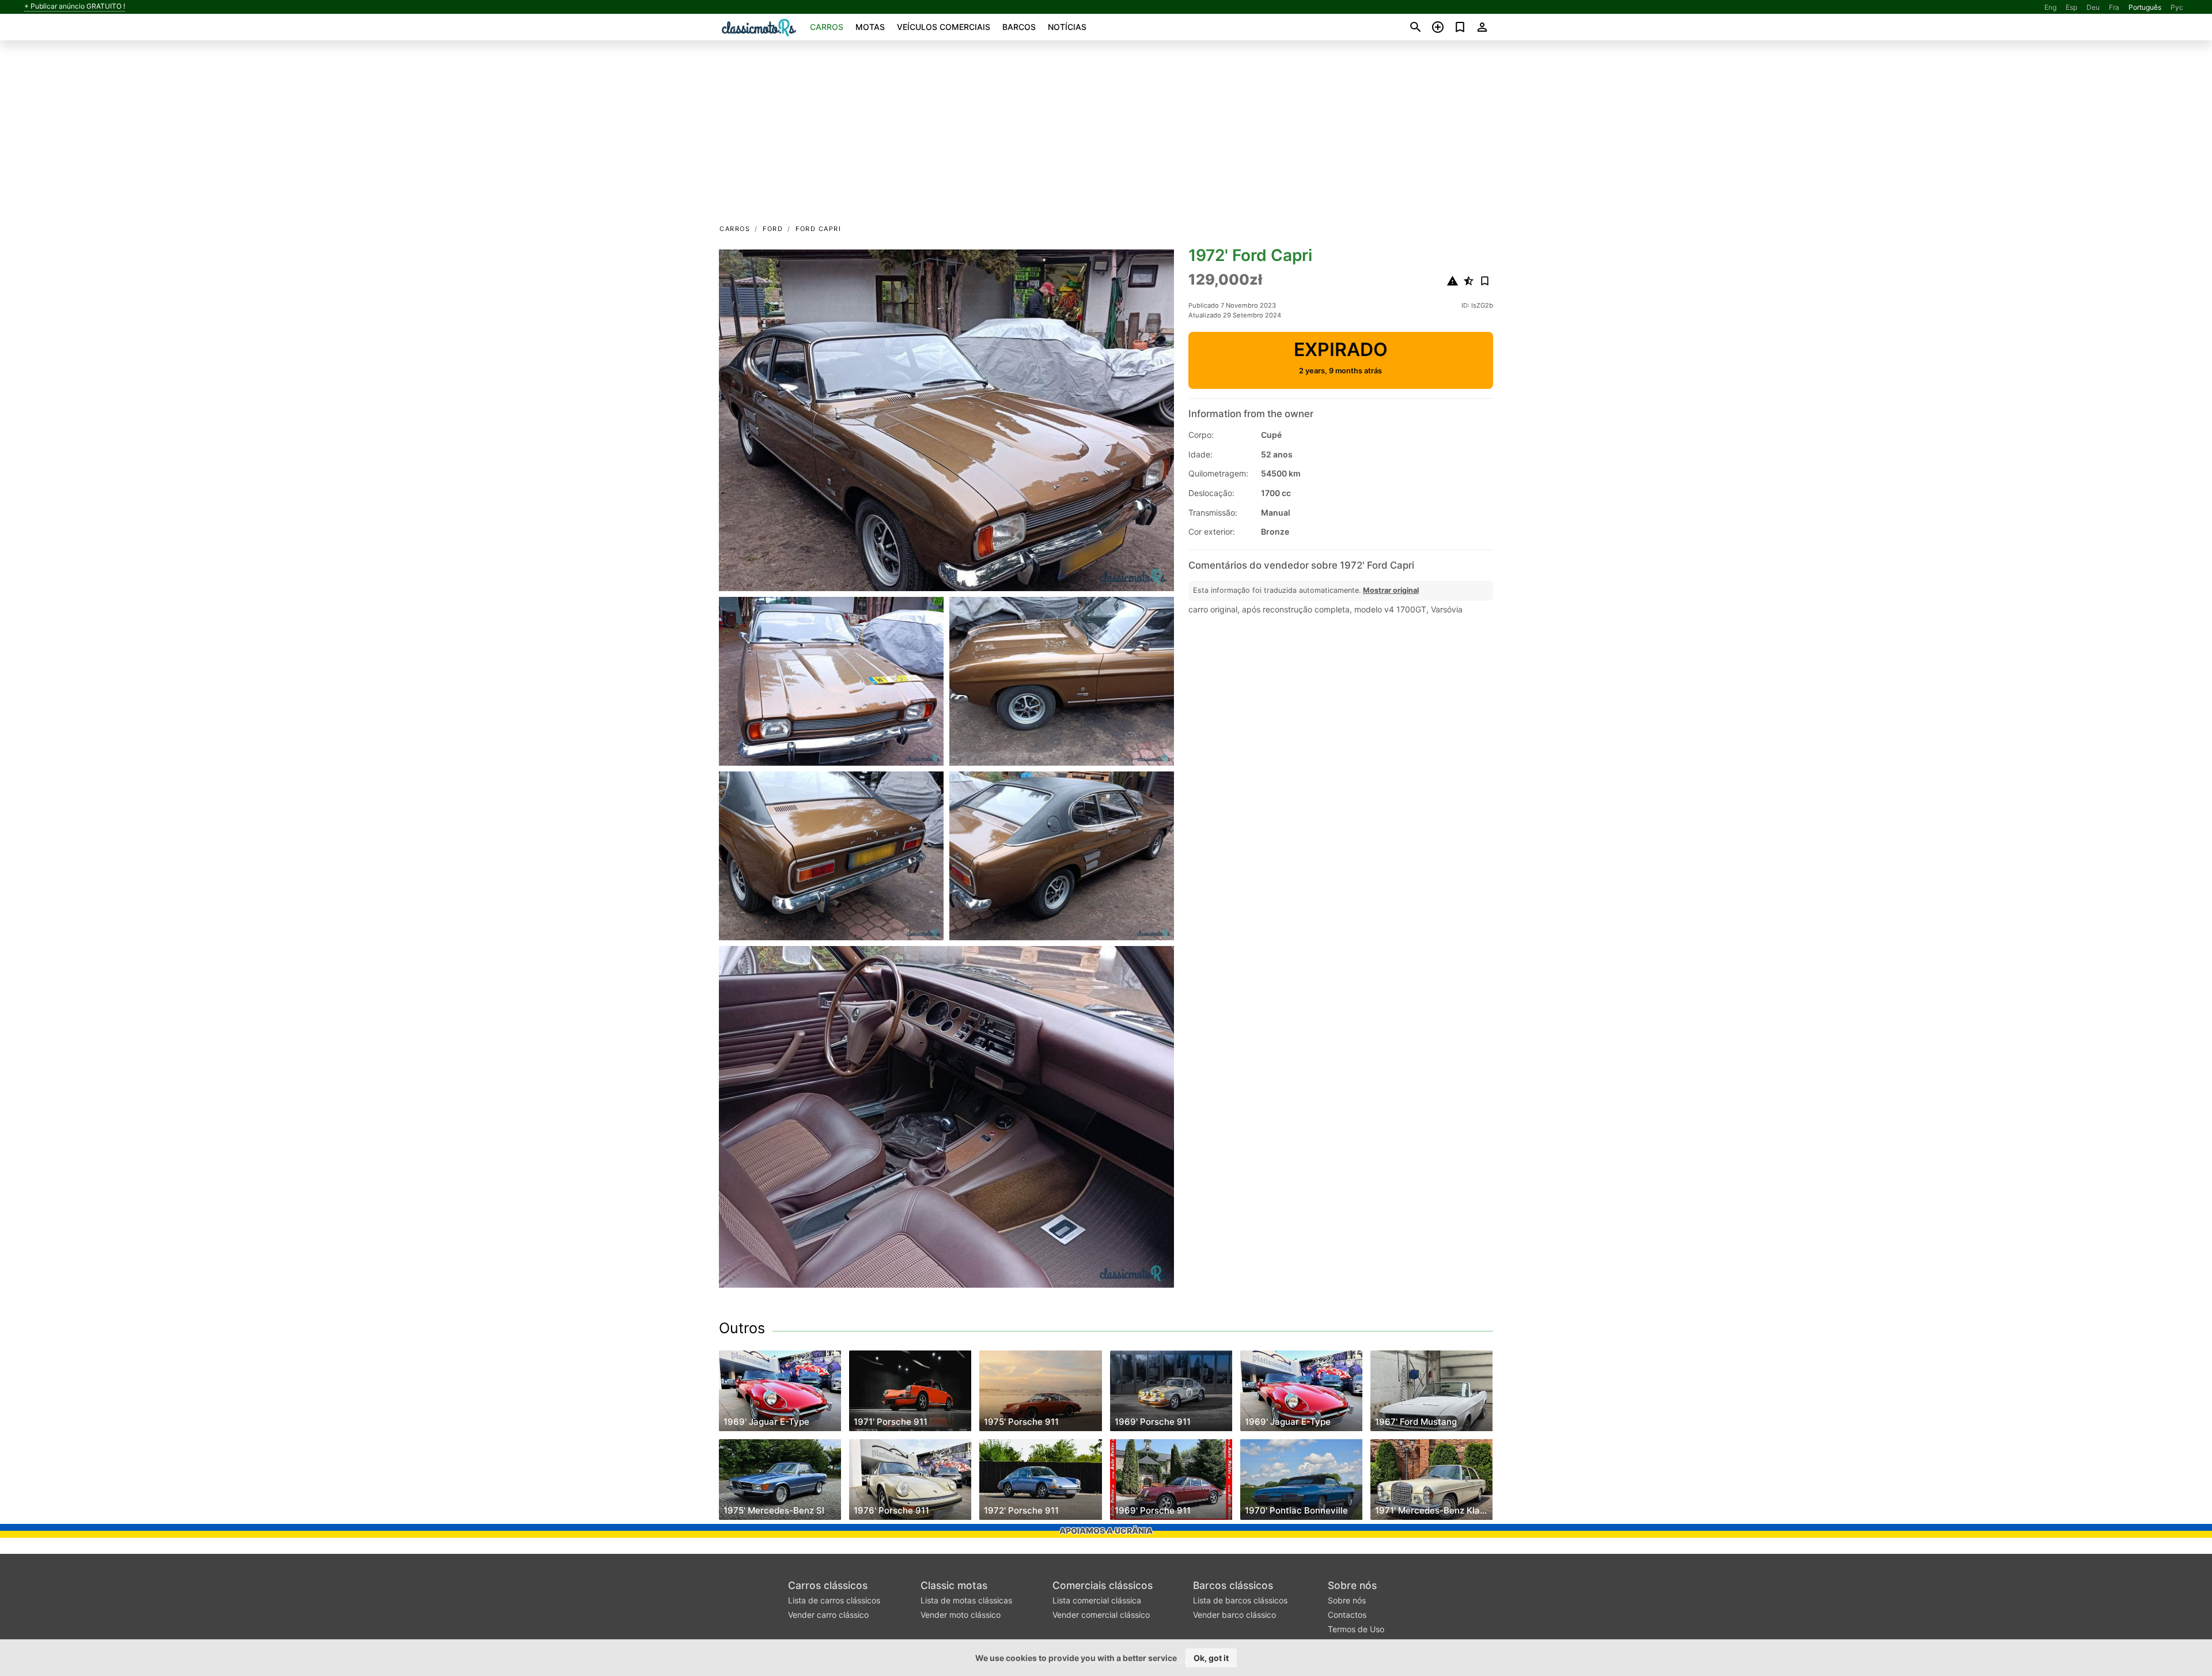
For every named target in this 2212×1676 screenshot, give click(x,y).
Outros (742, 1328)
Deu (2093, 7)
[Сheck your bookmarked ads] (1460, 27)
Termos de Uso (1356, 1629)
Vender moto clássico (961, 1615)
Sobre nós (1352, 1585)
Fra (2114, 7)
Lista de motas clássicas (966, 1600)
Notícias (1067, 27)
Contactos (1347, 1615)
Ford (773, 229)
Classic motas (954, 1585)
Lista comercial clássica (1097, 1600)
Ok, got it (1211, 1658)
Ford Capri (818, 229)
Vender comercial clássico (1101, 1615)
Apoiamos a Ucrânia (1106, 1531)
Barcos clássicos (1233, 1585)
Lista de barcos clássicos (1240, 1600)
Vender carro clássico (828, 1615)
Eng (2050, 7)
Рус (2177, 7)
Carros (827, 27)
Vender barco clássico (1234, 1615)
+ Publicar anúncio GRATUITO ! (75, 6)
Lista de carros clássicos (834, 1600)
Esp (2071, 7)
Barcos (1019, 27)
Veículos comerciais (944, 27)
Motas (870, 27)
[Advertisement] (1106, 136)
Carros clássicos (828, 1585)
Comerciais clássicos (1103, 1585)
